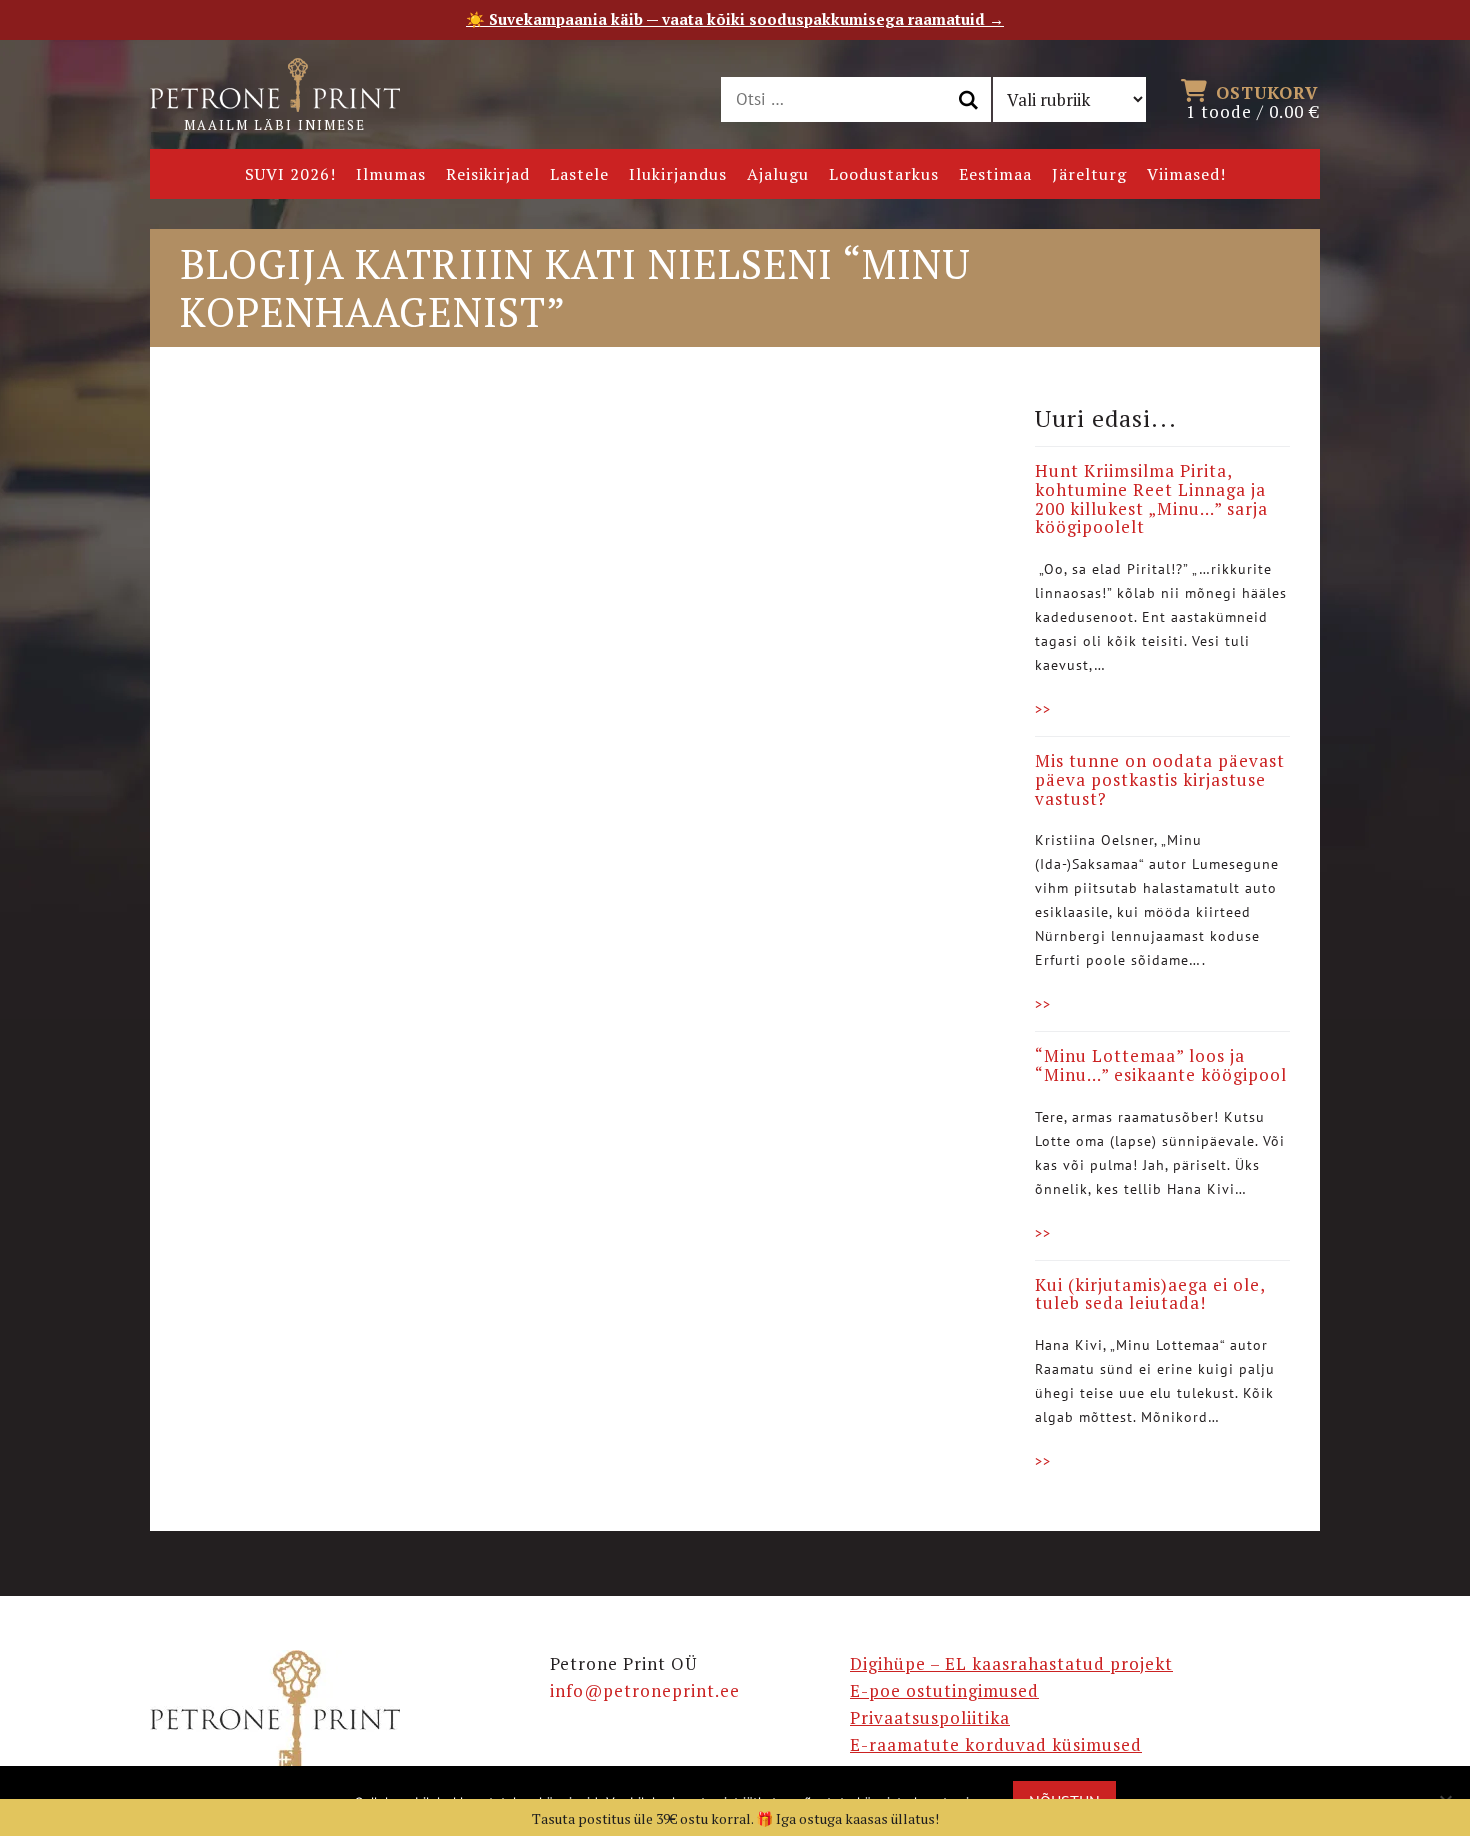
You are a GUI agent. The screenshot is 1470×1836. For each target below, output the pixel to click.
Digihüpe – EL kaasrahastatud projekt (1011, 1663)
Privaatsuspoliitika (930, 1717)
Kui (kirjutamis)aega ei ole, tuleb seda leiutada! (1150, 1294)
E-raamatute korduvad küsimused (996, 1744)
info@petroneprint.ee (645, 1690)
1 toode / (1253, 101)
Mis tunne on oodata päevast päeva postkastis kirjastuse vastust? (1160, 779)
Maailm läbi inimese (275, 125)
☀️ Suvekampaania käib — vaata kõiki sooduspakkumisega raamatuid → (735, 19)
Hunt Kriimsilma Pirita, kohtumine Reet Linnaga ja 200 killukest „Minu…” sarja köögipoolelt (1151, 498)
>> (1043, 709)
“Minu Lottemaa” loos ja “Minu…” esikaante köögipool (1161, 1065)
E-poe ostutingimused (944, 1690)
